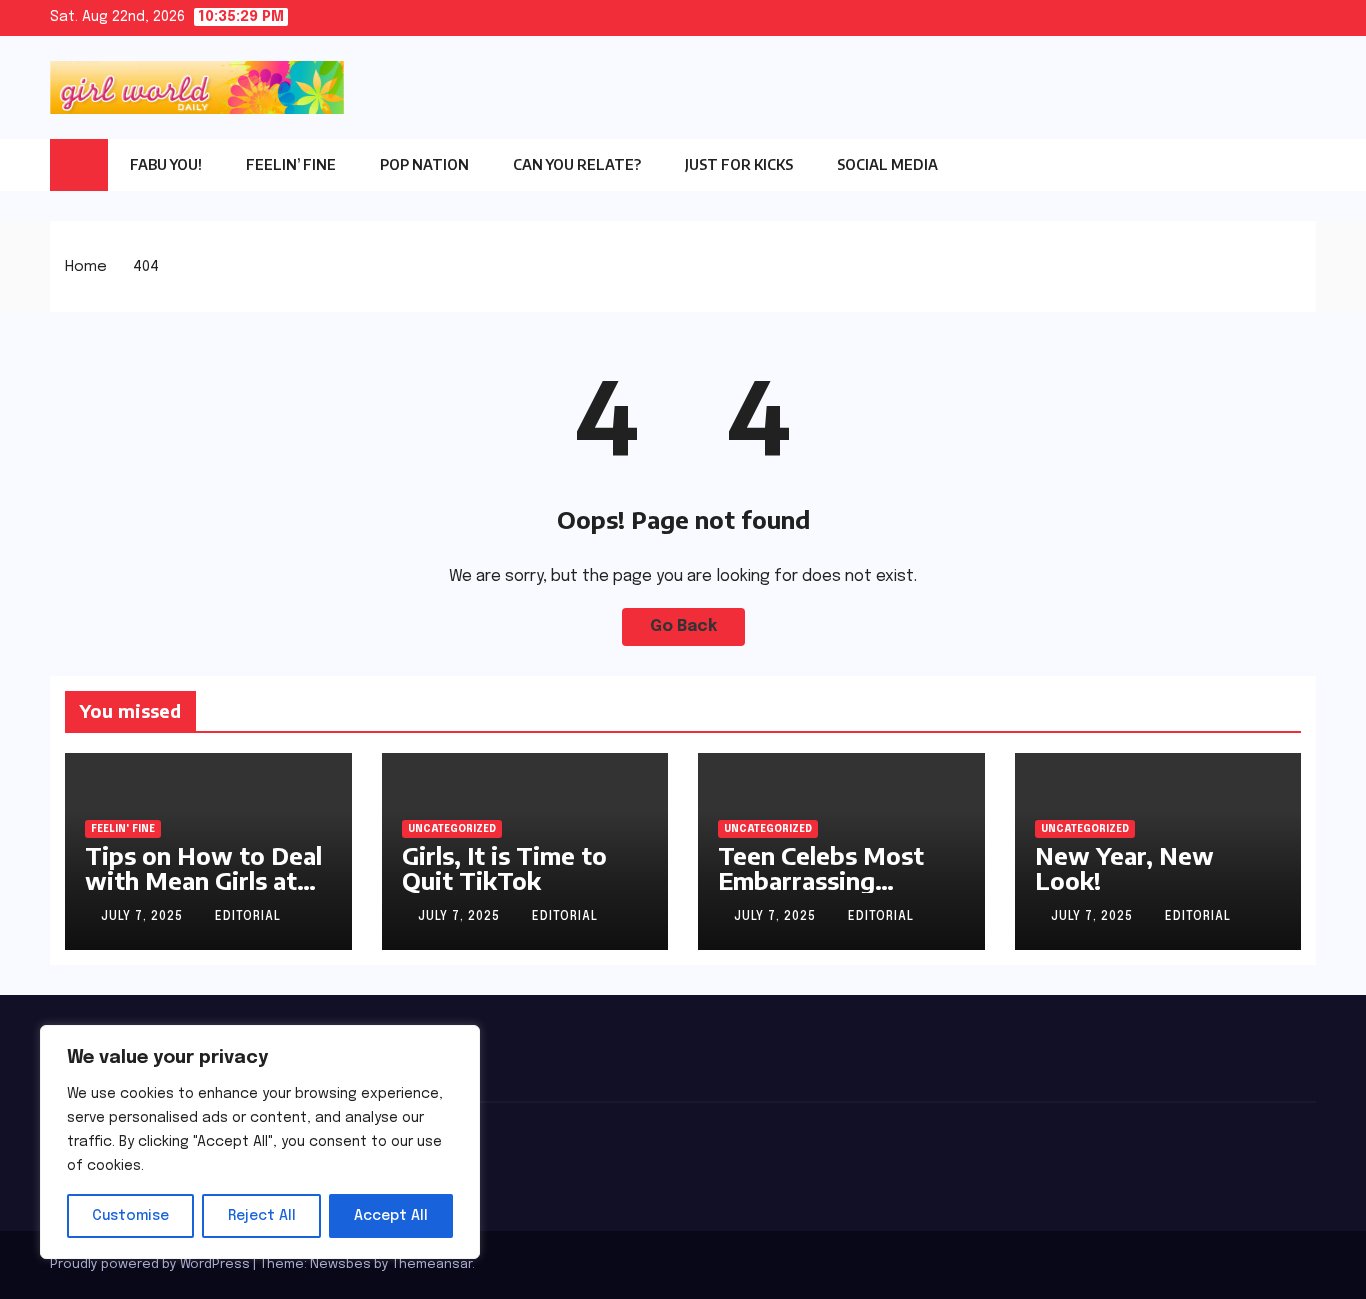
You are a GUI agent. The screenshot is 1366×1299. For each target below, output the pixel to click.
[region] (260, 1142)
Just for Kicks (739, 164)
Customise (130, 1216)
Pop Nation (424, 164)
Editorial (248, 917)
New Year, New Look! (1124, 867)
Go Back (683, 626)
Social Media (887, 164)
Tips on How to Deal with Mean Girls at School (203, 880)
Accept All (391, 1216)
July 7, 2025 (144, 917)
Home (86, 267)
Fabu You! (166, 164)
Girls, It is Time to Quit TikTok (504, 867)
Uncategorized (452, 829)
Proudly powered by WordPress (151, 1264)
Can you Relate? (577, 164)
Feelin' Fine (123, 829)
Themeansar (432, 1264)
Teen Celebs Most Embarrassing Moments (821, 880)
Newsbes (340, 1264)
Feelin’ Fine (291, 164)
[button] (1301, 164)
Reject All (262, 1216)
